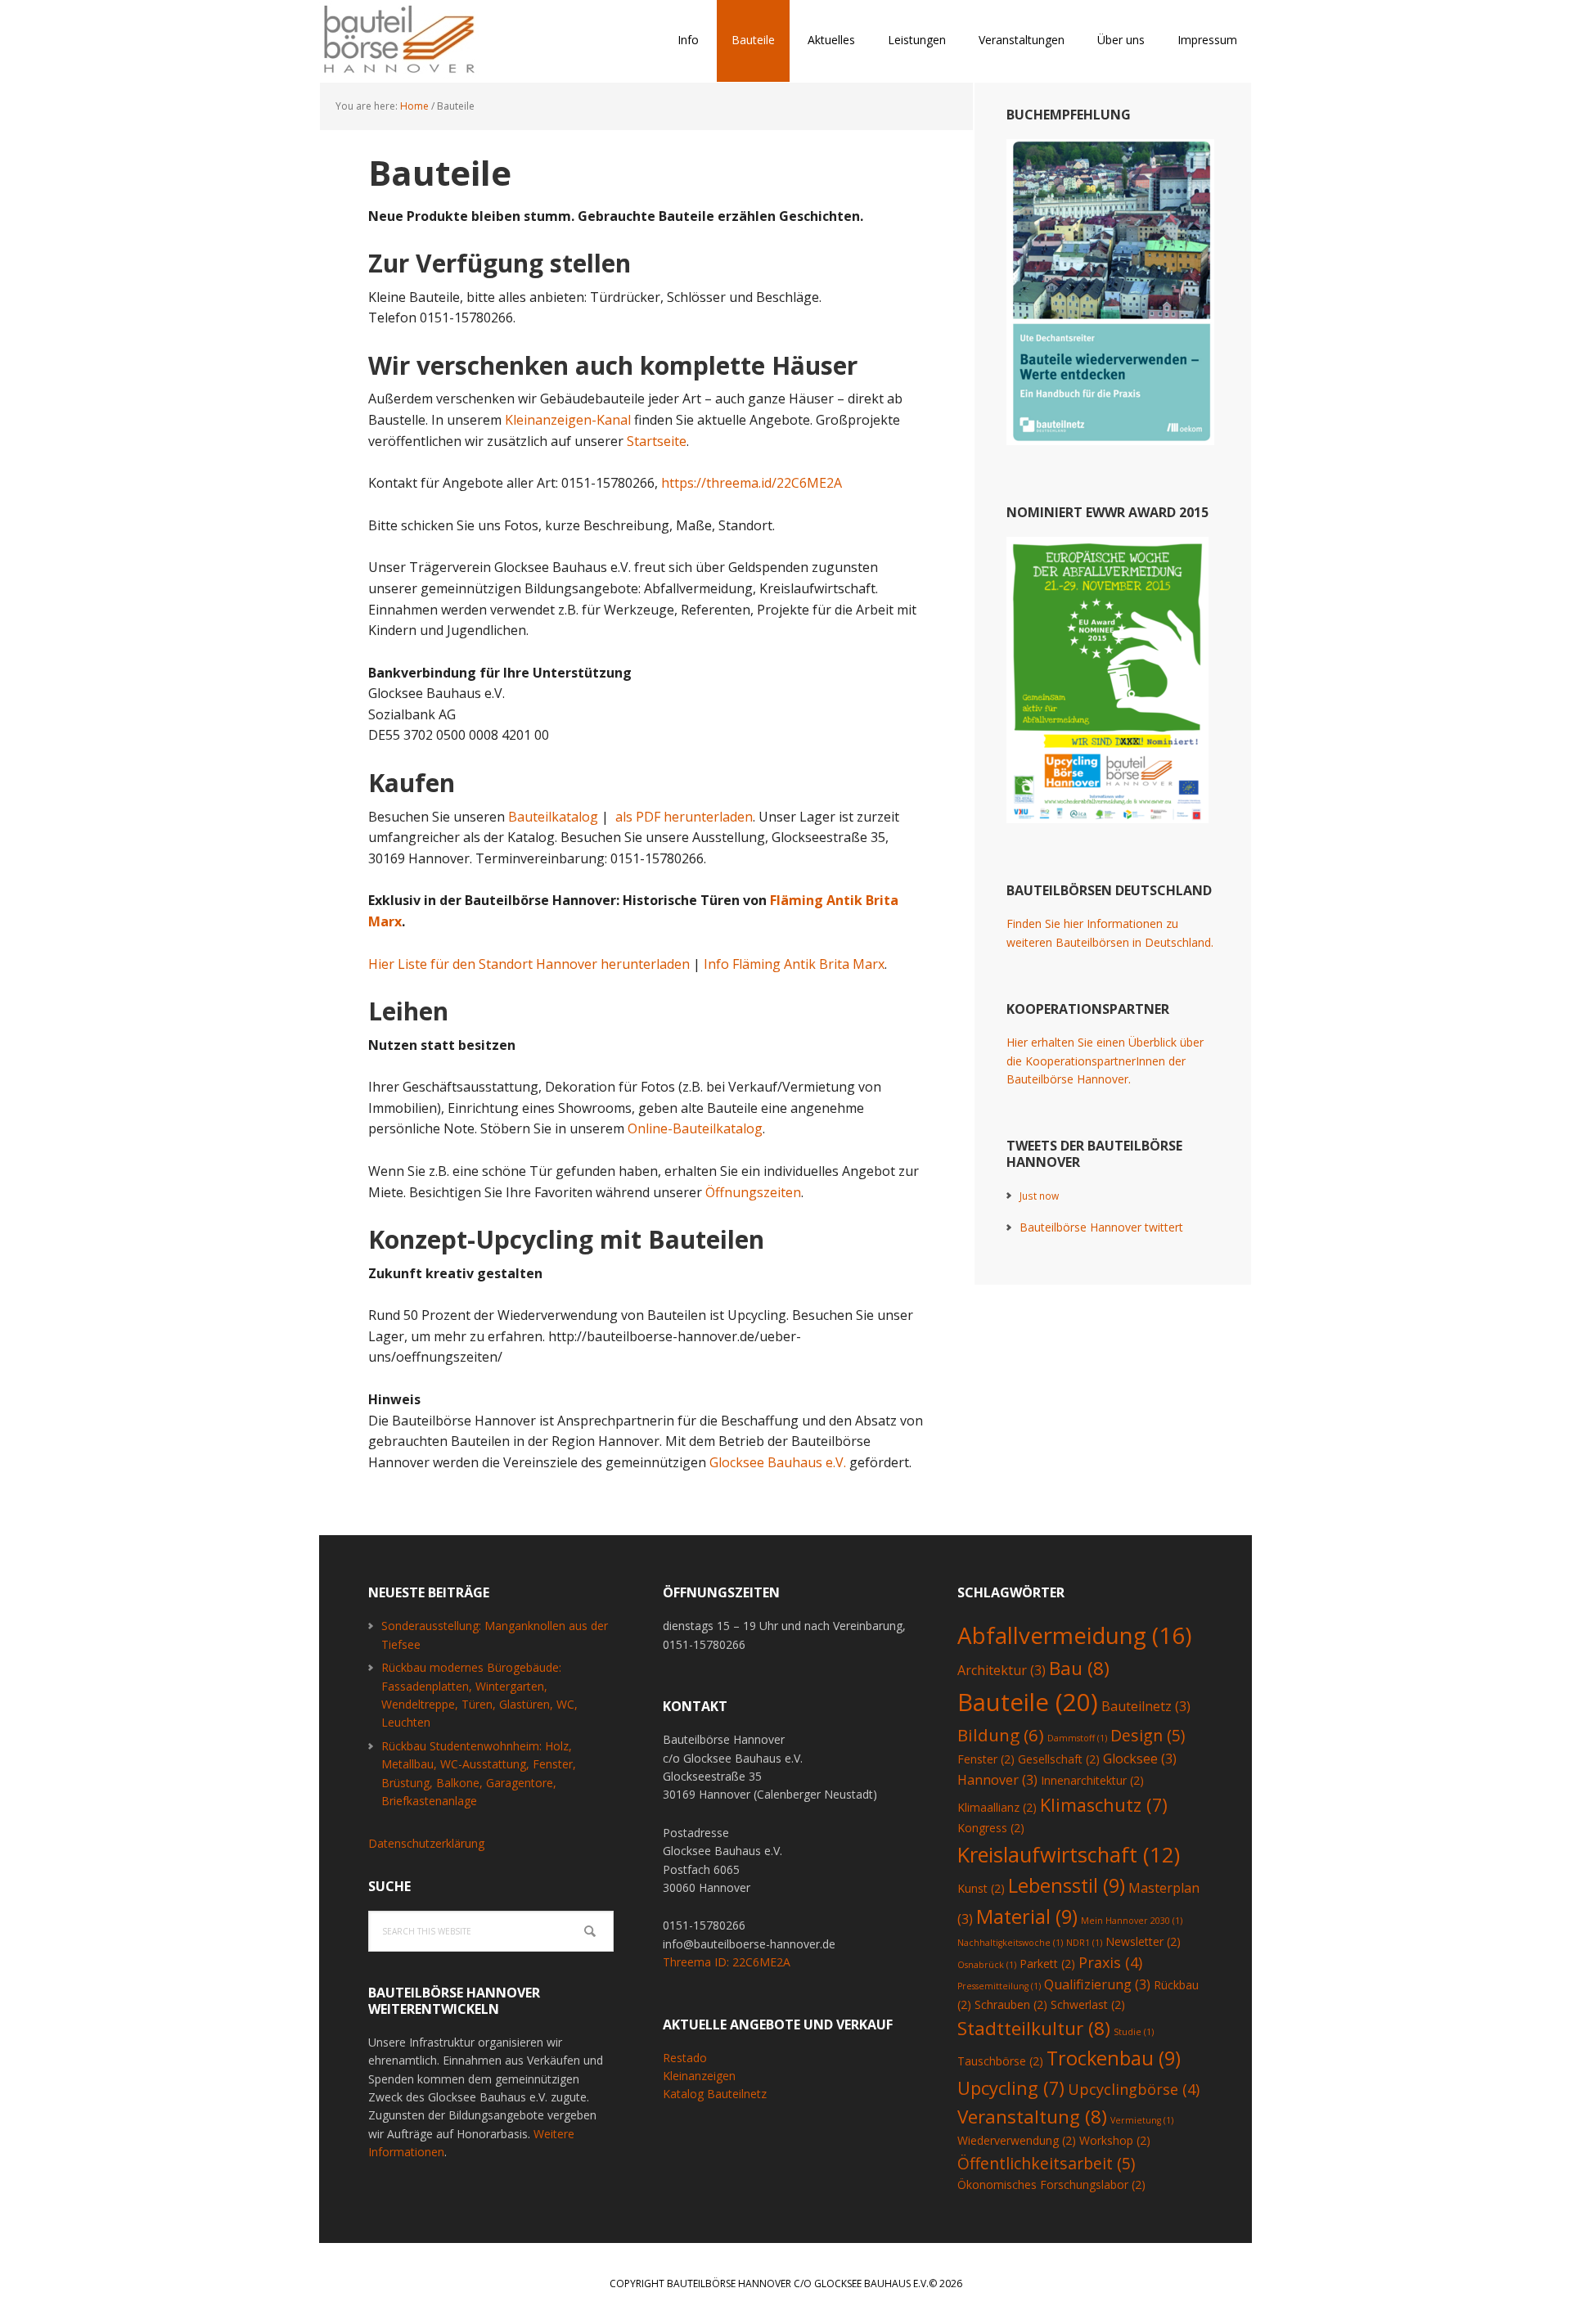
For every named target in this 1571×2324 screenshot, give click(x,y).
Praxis (1110, 1962)
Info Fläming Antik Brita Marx (794, 964)
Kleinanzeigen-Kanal (568, 420)
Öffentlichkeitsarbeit (1046, 2163)
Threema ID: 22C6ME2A (727, 1962)
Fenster (986, 1759)
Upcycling (1011, 2088)
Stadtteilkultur (1034, 2028)
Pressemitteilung (999, 1986)
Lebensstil (1067, 1885)
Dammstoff (1077, 1738)
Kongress (991, 1828)
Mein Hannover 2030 (1132, 1921)
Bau (1079, 1668)
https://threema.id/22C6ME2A (752, 483)
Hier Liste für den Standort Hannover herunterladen (529, 964)
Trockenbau (1114, 2058)
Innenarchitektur (1092, 1780)
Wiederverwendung (1017, 2140)
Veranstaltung (1032, 2117)
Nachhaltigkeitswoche (1010, 1943)
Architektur (1002, 1670)
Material (1027, 1916)
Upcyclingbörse (1134, 2089)
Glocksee (1140, 1759)
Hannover (997, 1780)
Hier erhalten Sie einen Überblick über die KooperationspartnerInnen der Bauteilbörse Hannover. (1105, 1061)
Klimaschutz (1104, 1805)
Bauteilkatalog (553, 817)
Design (1148, 1735)
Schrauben (1011, 2004)
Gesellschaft (1059, 1759)
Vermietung (1142, 2120)
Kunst (981, 1888)
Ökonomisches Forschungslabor (1051, 2184)
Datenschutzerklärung (426, 1843)
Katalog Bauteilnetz (715, 2094)
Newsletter (1143, 1941)
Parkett (1047, 1964)
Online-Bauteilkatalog (695, 1128)
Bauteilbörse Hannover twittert (1101, 1227)
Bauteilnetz (1146, 1706)
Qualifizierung (1097, 1984)
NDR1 (1084, 1943)
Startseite (657, 441)
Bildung (1001, 1735)
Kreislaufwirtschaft (1069, 1854)
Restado (685, 2058)
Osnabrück (987, 1965)
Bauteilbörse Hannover (425, 41)
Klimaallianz (997, 1807)
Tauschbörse (1000, 2061)
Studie (1134, 2032)
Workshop (1115, 2140)
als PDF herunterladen (684, 817)
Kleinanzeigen (699, 2076)
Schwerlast (1088, 2004)
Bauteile (1028, 1702)
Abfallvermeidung (1074, 1635)
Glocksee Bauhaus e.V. (778, 1462)
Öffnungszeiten (753, 1192)
